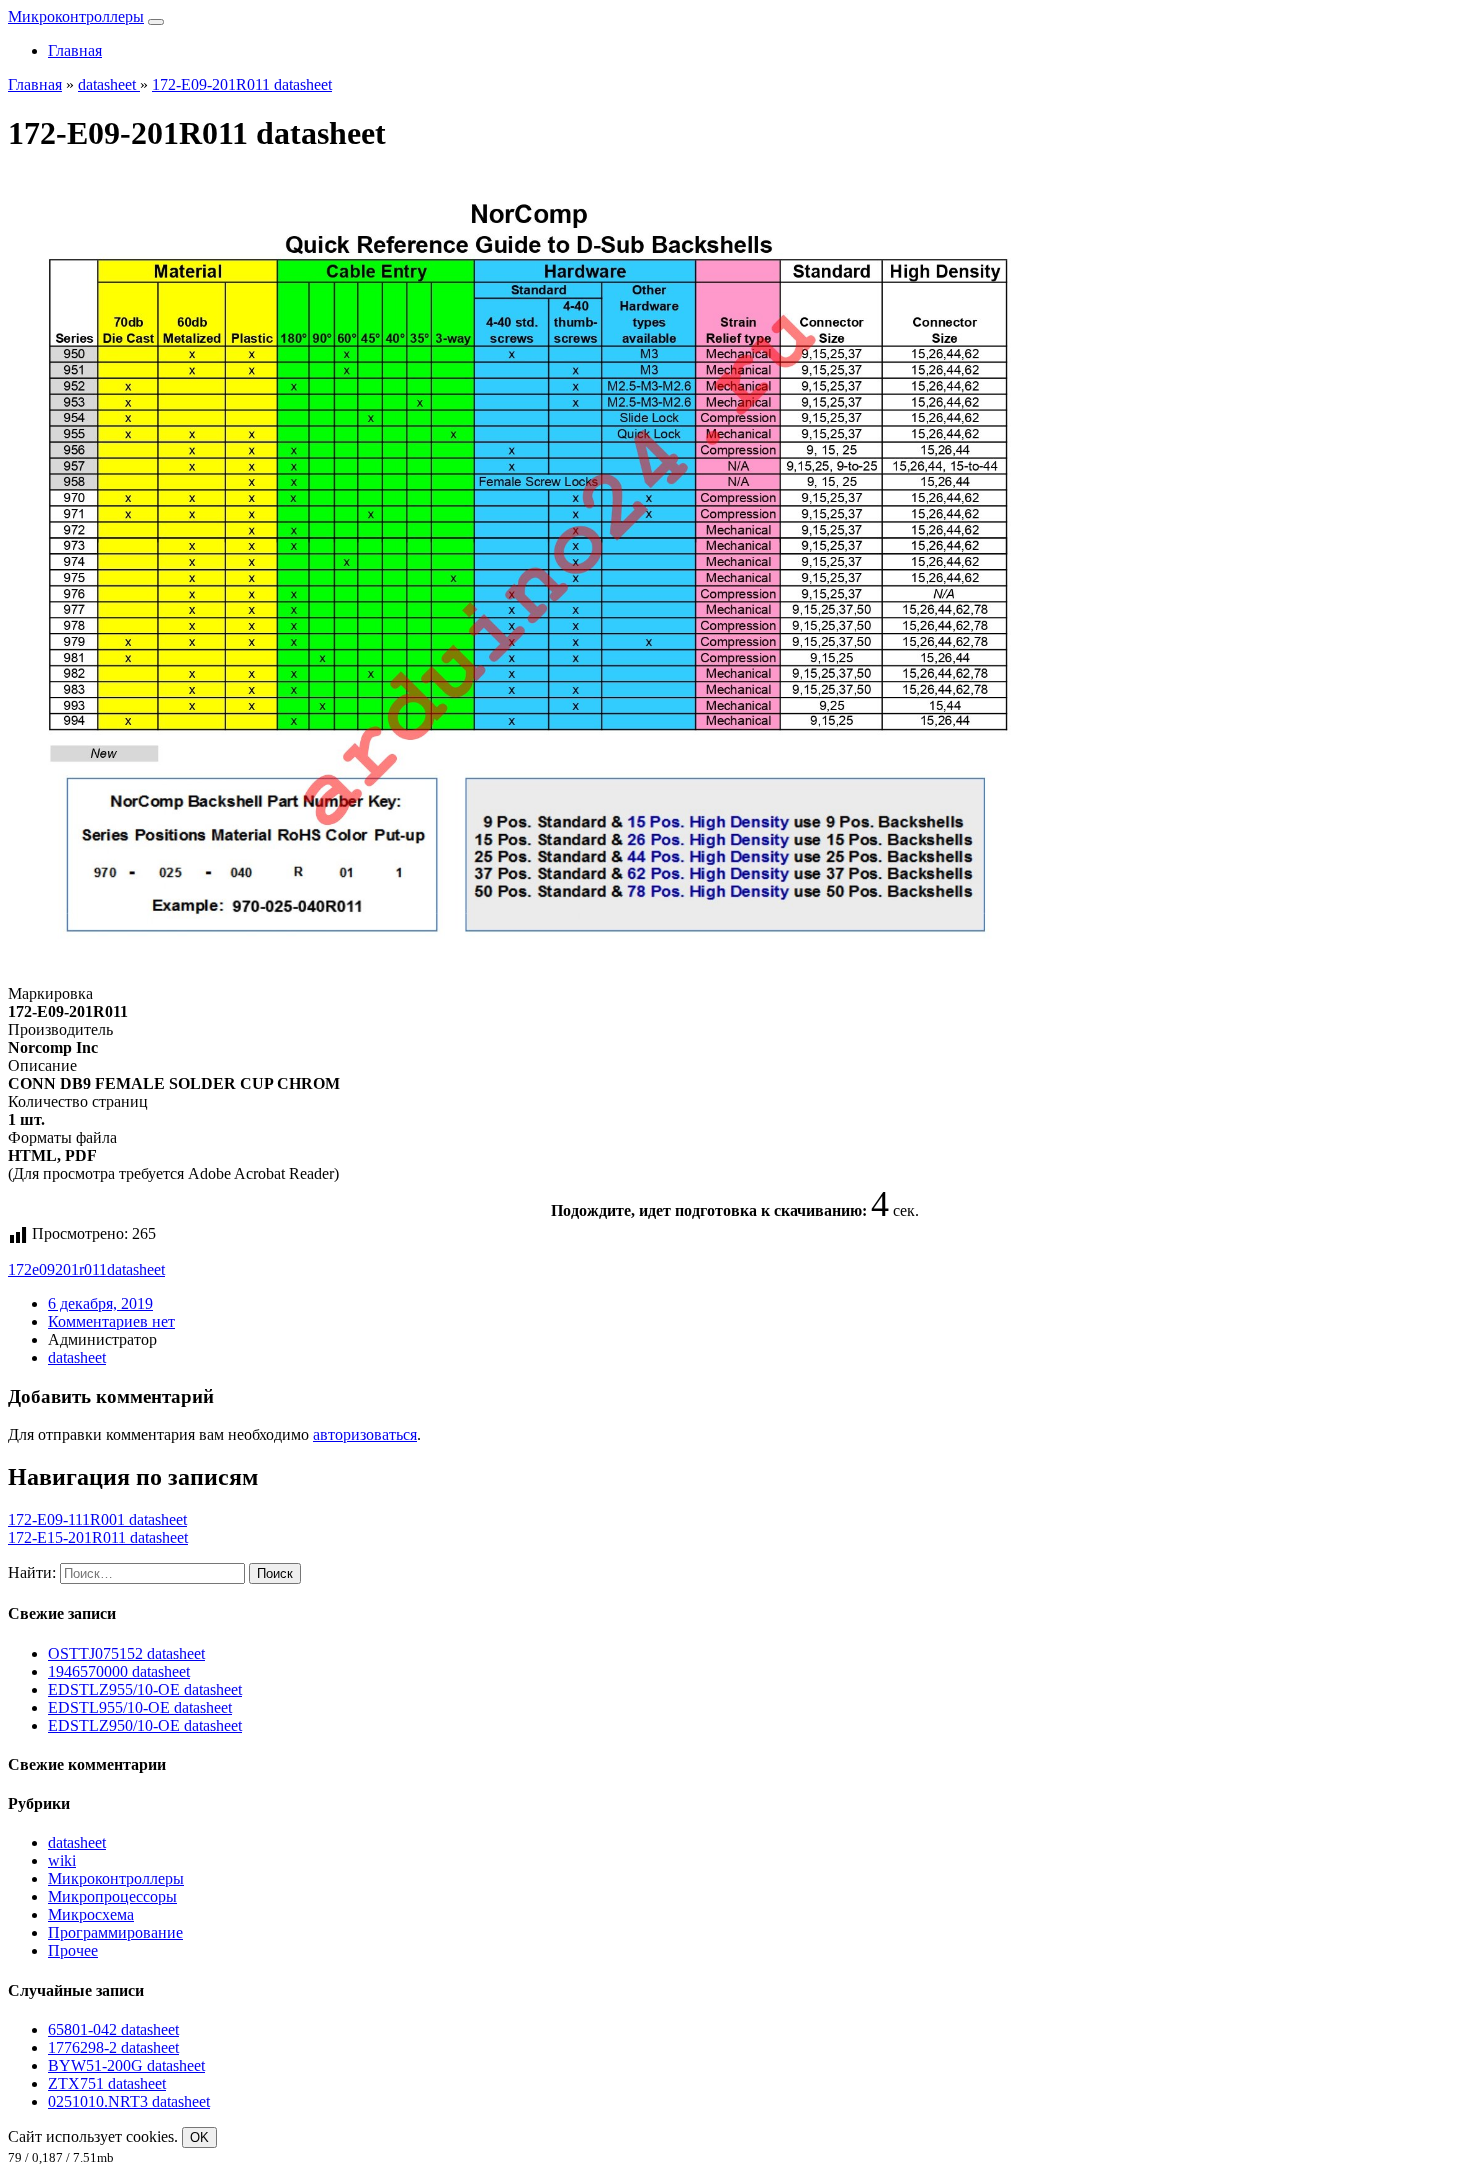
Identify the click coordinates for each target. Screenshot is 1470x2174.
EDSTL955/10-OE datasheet (140, 1707)
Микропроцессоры (112, 1896)
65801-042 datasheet (113, 2029)
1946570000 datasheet (119, 1671)
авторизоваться (365, 1434)
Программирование (115, 1932)
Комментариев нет (111, 1321)
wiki (62, 1860)
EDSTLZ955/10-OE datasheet (145, 1689)
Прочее (73, 1950)
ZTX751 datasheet (107, 2083)
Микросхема (91, 1914)
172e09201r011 (57, 1269)
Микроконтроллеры (76, 16)
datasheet (136, 1269)
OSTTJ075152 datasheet (126, 1653)
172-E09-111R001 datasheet (97, 1519)
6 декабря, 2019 (100, 1303)
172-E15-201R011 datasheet (98, 1537)
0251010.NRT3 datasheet (129, 2101)
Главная (75, 50)
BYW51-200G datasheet (126, 2065)
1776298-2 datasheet (113, 2047)
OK (199, 2137)
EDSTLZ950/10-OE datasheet (145, 1725)
